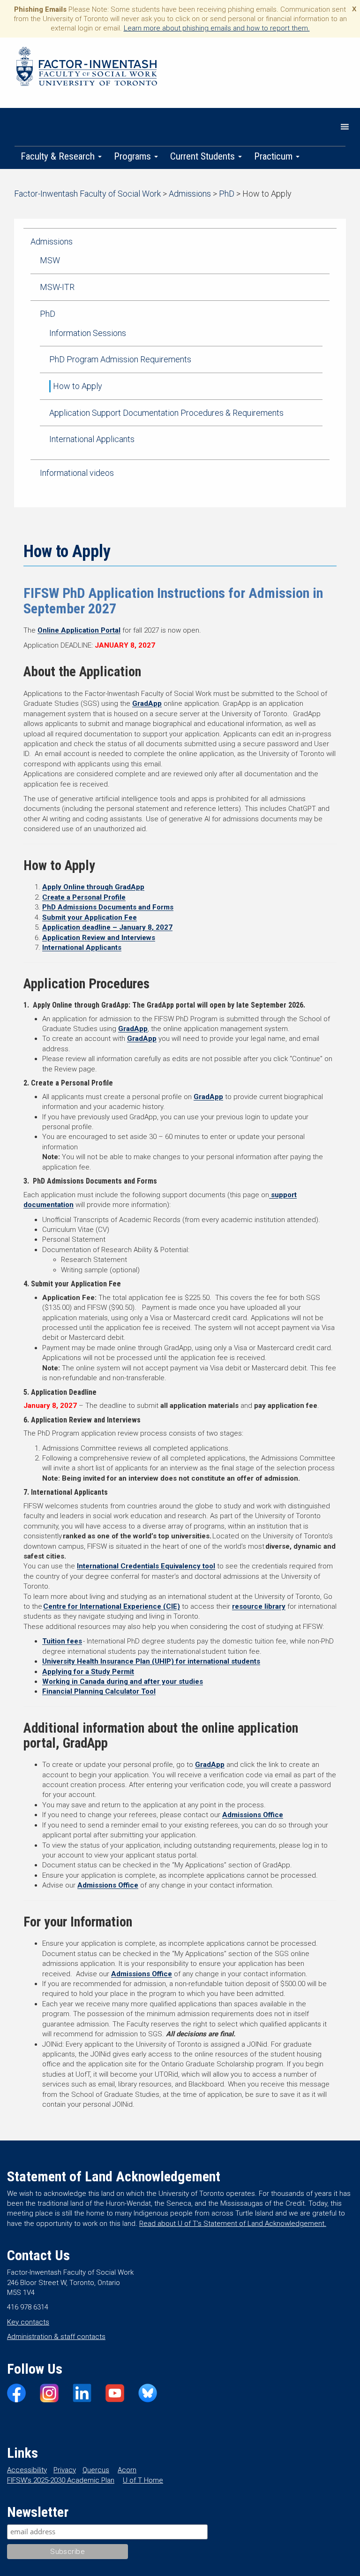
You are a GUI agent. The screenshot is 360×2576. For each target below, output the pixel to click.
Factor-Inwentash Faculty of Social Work (87, 68)
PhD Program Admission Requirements (120, 359)
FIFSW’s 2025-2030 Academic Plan (61, 2480)
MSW (50, 260)
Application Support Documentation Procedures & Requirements (166, 413)
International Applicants (92, 439)
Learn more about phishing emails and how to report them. (217, 28)
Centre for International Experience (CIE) (112, 1606)
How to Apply (78, 386)
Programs (134, 156)
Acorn (127, 2470)
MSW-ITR (57, 287)
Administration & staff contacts (56, 2337)
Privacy (65, 2470)
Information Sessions (88, 333)
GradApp (147, 703)
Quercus (96, 2470)
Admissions (52, 241)
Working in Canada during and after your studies (123, 1682)
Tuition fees (62, 1641)
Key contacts (28, 2322)
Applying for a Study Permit (88, 1672)
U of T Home (143, 2480)
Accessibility (27, 2470)
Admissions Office (253, 1815)
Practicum (274, 156)
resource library (259, 1606)
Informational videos (77, 473)
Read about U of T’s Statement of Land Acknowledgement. (233, 2224)
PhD (48, 314)
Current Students (204, 156)
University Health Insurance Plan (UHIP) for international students (151, 1661)
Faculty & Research (59, 156)
